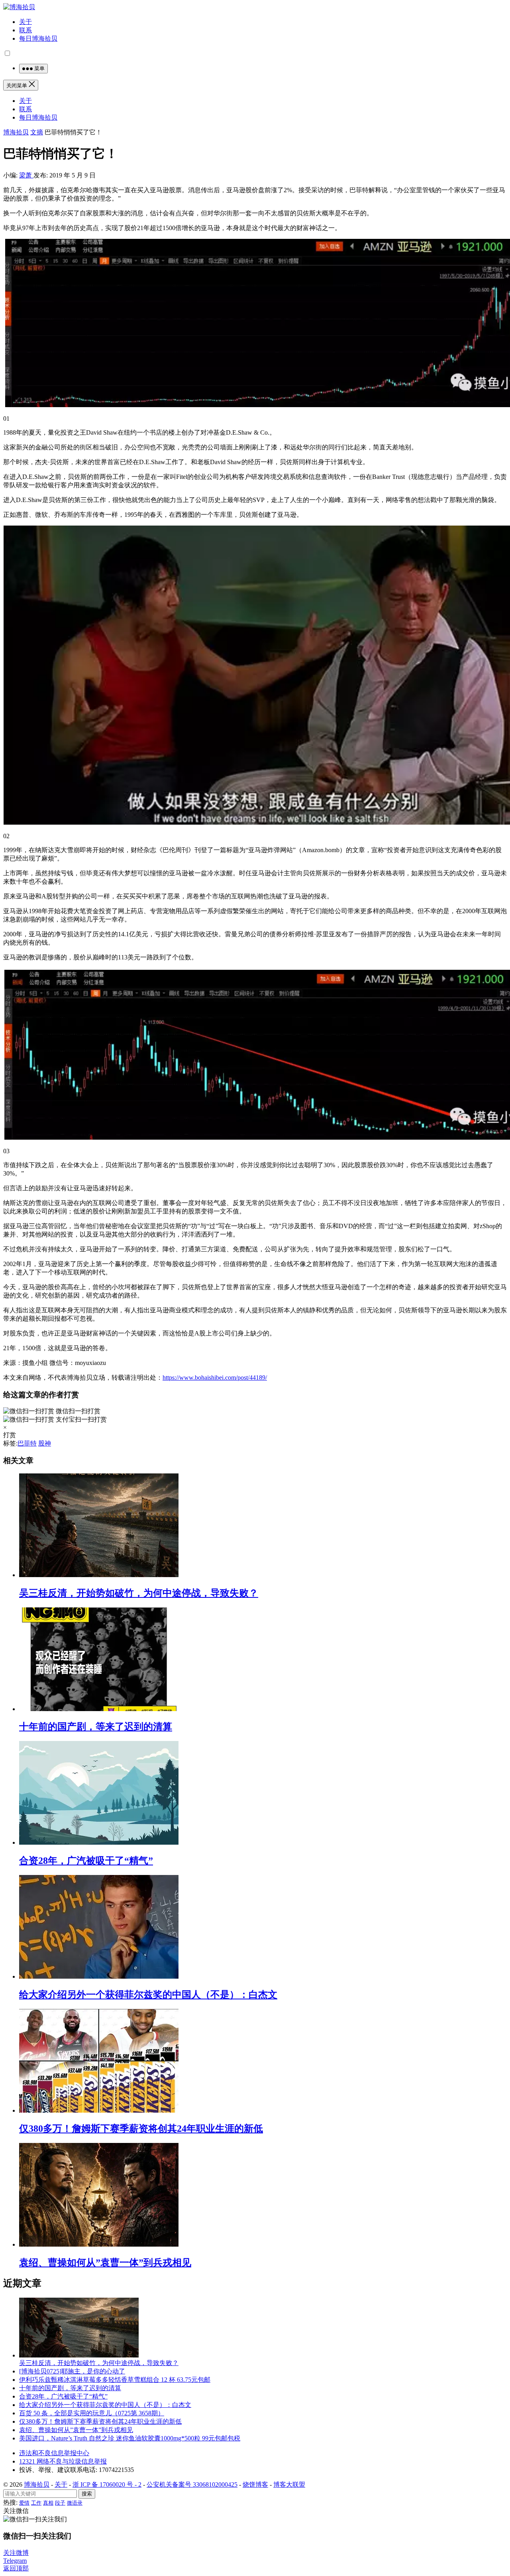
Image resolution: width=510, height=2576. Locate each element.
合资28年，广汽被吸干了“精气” (86, 1861)
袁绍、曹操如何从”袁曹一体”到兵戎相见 (105, 2263)
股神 (45, 1443)
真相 (48, 2503)
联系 (25, 30)
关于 (25, 22)
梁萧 (26, 175)
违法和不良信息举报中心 (54, 2453)
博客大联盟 (289, 2484)
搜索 (87, 2494)
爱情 (24, 2503)
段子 (60, 2503)
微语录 (75, 2503)
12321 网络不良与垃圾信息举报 (63, 2461)
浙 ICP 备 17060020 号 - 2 (107, 2484)
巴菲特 (27, 1443)
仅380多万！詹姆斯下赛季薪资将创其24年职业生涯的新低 (141, 2129)
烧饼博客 (255, 2484)
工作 (36, 2503)
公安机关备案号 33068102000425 (192, 2484)
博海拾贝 (16, 132)
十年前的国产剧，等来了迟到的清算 (96, 1727)
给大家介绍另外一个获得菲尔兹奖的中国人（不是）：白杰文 (148, 1995)
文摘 (37, 132)
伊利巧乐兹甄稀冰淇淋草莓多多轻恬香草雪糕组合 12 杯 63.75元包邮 (115, 2380)
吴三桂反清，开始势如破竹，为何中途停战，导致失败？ (139, 1593)
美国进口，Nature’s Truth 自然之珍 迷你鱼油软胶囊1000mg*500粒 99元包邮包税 (130, 2438)
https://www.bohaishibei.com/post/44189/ (215, 1378)
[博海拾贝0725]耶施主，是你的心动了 (72, 2371)
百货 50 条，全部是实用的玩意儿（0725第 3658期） (92, 2413)
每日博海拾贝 (38, 38)
